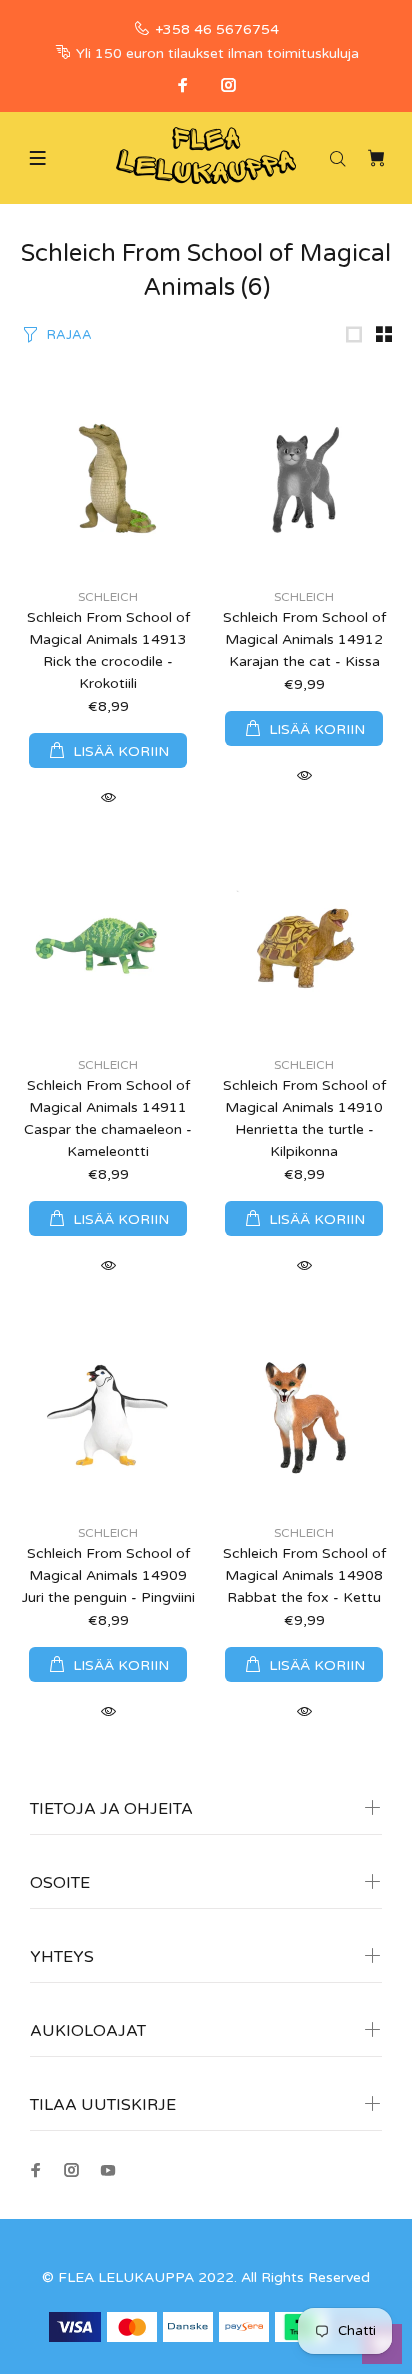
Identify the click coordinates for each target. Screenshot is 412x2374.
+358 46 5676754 (217, 29)
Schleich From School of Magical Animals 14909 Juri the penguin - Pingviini (108, 1575)
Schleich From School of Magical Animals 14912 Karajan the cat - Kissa (304, 639)
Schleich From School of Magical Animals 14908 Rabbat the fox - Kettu (304, 1575)
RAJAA (69, 335)
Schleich (108, 597)
